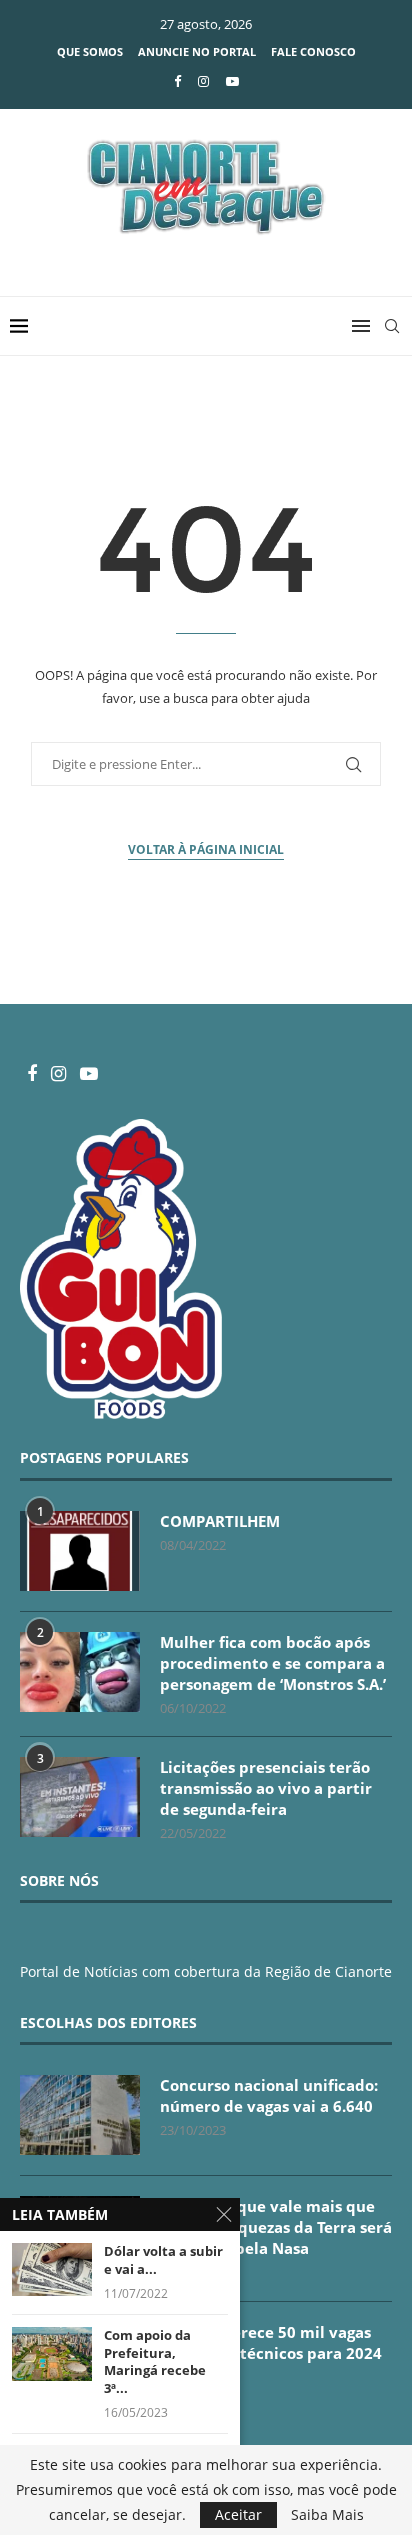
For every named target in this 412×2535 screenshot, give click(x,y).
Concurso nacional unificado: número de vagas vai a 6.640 (269, 2095)
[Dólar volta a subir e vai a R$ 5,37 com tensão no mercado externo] (52, 2269)
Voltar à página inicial (206, 849)
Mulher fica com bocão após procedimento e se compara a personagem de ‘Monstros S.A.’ (273, 1663)
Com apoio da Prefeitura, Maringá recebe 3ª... (155, 2362)
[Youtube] (232, 81)
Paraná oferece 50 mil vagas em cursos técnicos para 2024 (271, 2342)
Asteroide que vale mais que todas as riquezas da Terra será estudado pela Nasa (276, 2227)
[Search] (392, 326)
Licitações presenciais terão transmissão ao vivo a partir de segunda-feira (266, 1788)
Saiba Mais (327, 2515)
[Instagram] (203, 81)
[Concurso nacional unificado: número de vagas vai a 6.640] (80, 2115)
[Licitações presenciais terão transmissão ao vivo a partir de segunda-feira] (80, 1797)
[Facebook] (177, 81)
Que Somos (90, 51)
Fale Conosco (313, 51)
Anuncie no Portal (197, 51)
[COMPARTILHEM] (80, 1551)
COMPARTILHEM (220, 1521)
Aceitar (238, 2514)
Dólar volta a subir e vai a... (163, 2260)
